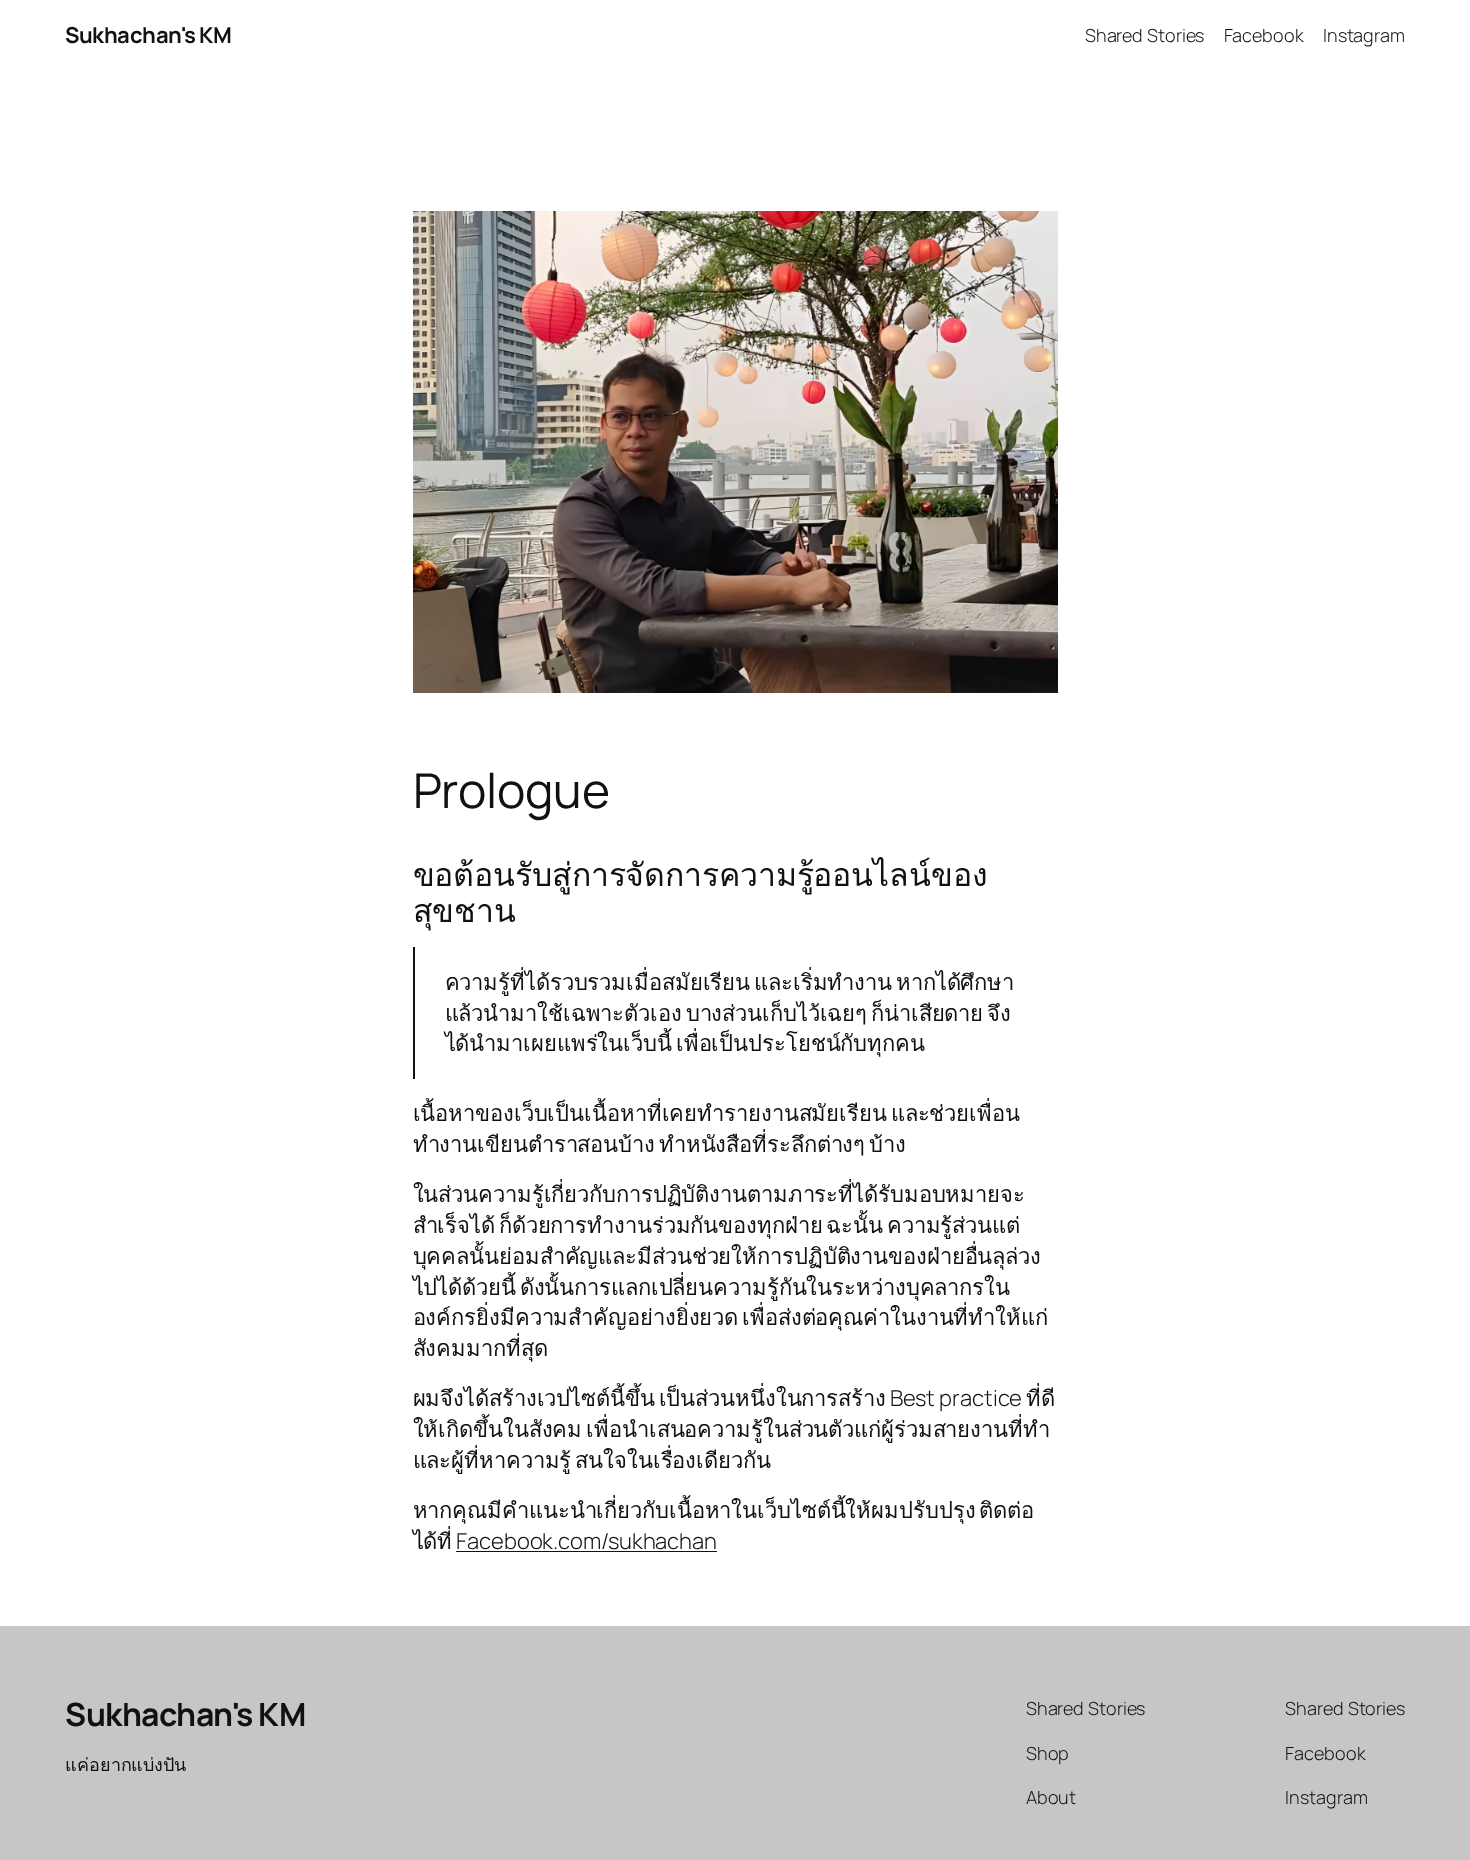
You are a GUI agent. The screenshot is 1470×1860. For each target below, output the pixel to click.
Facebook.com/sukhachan (586, 1541)
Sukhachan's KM (148, 35)
